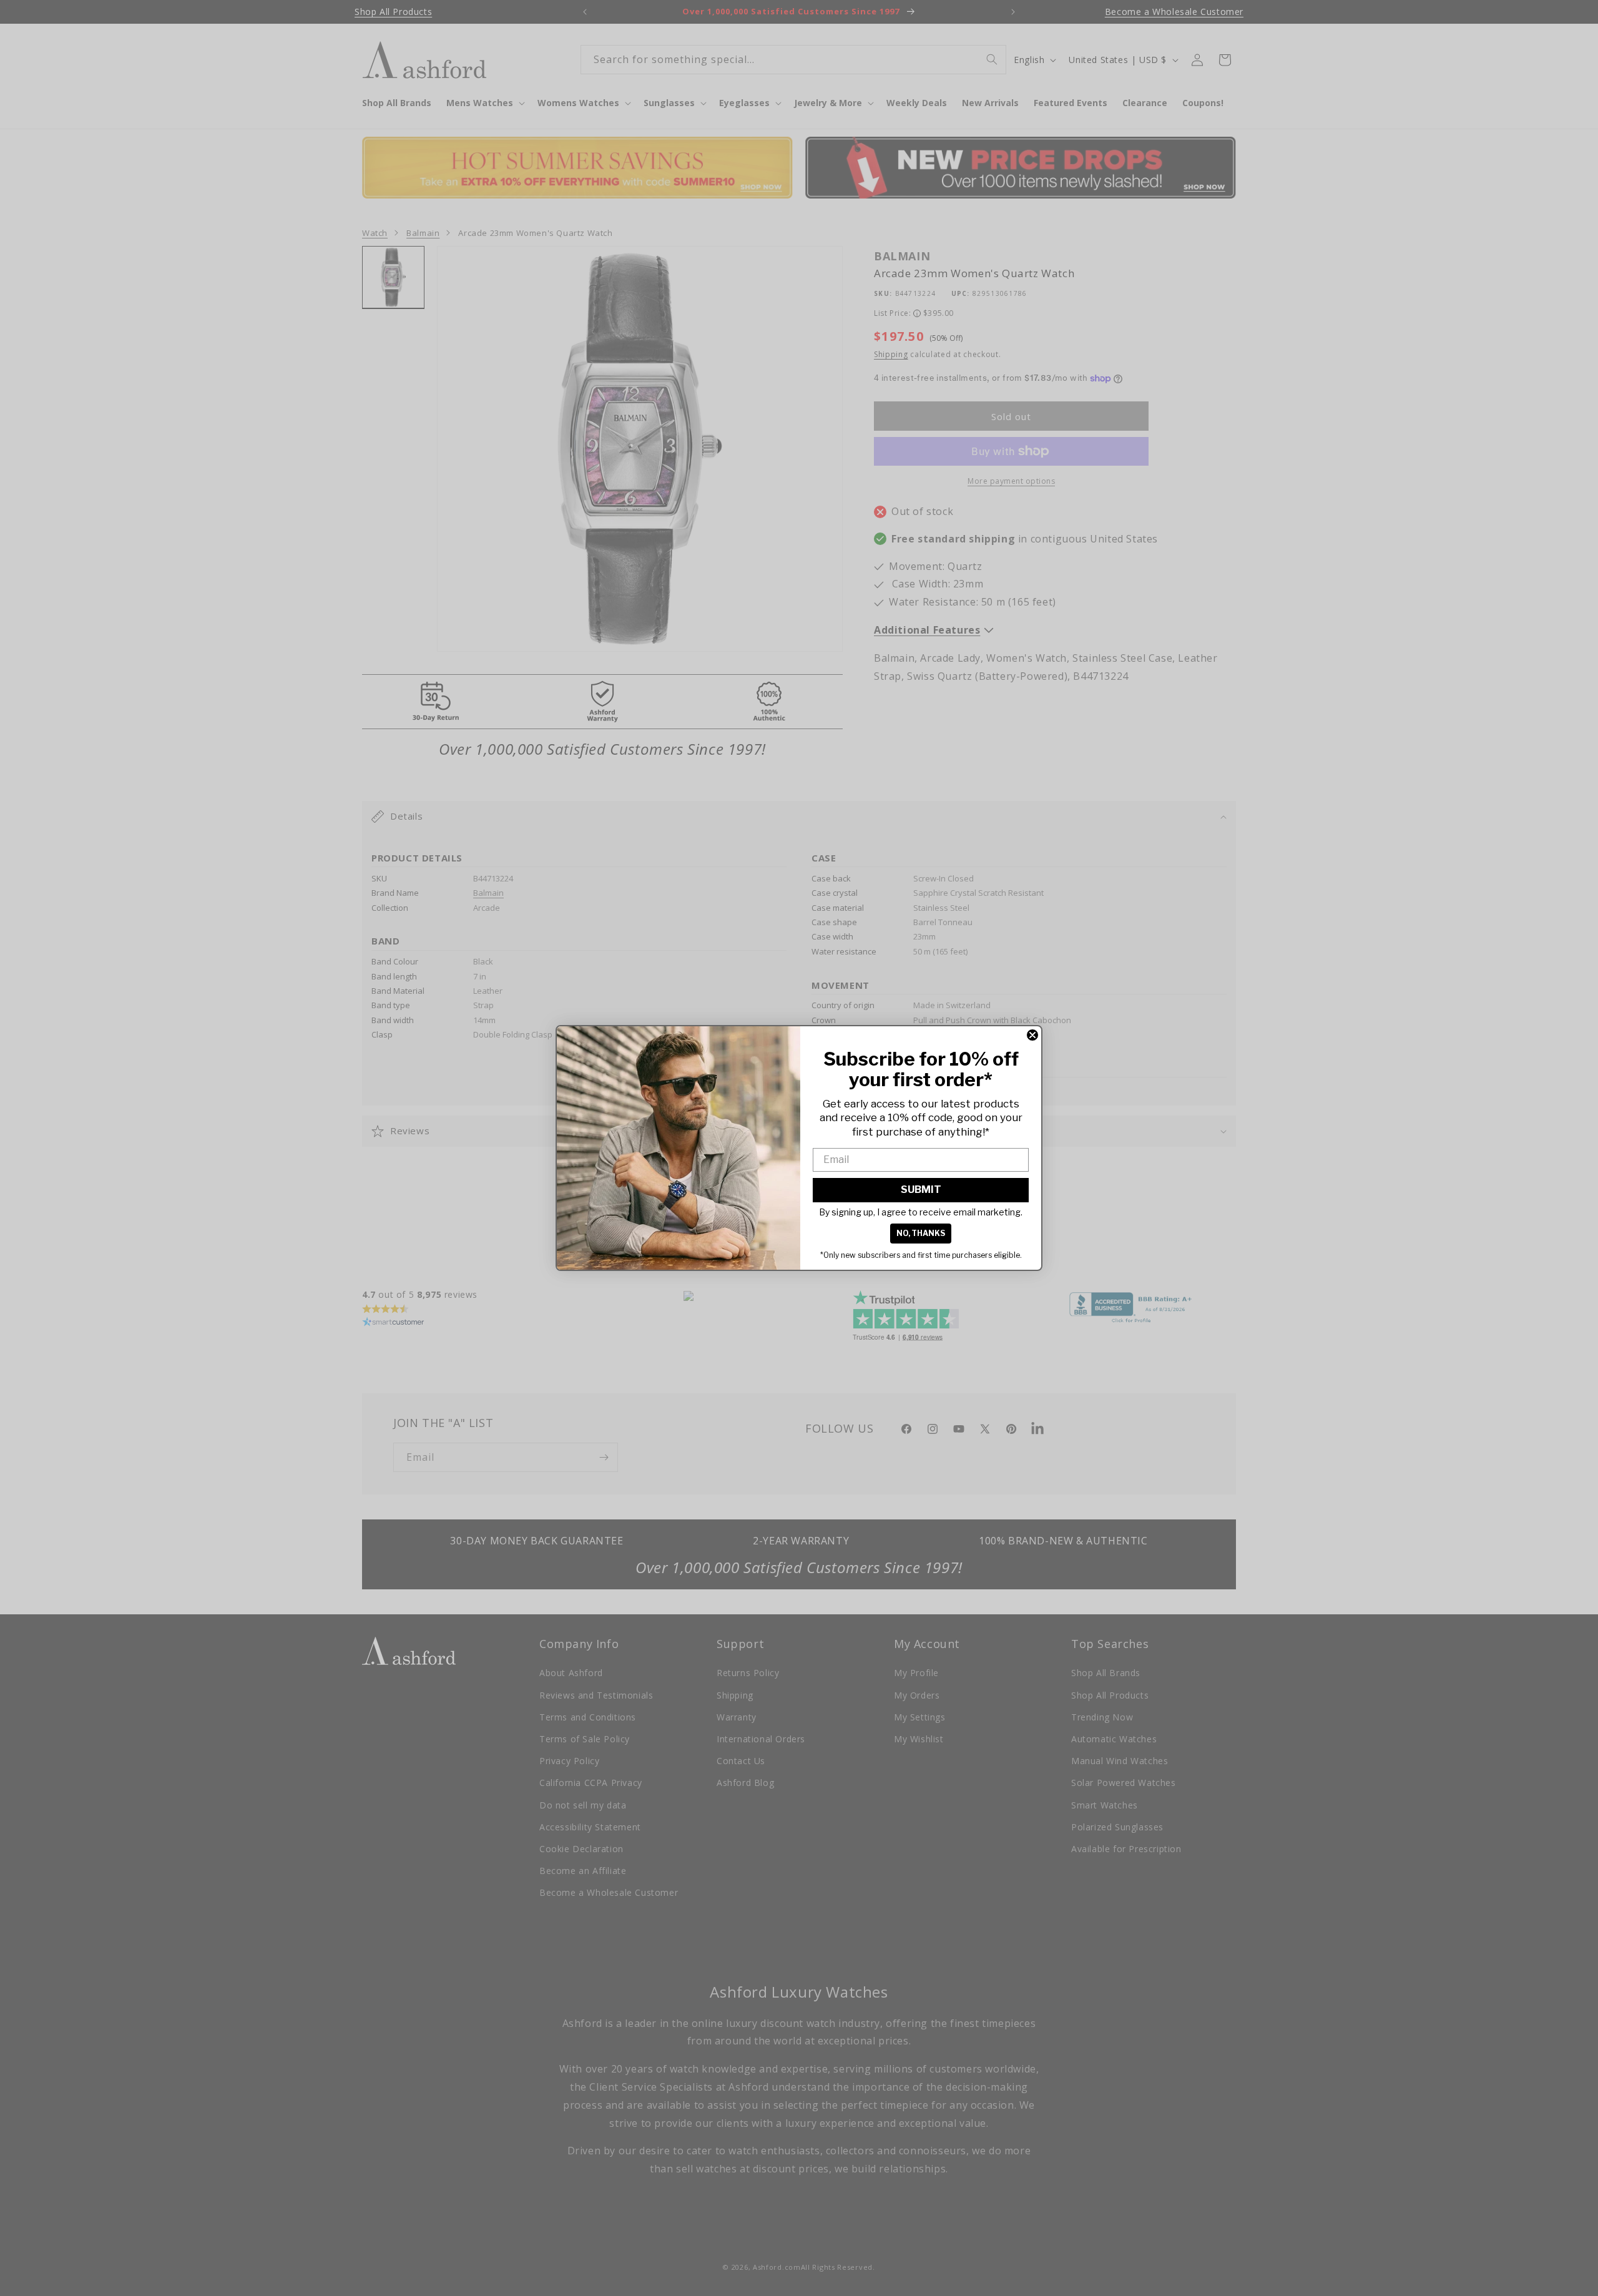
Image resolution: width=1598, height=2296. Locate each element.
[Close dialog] (1032, 1035)
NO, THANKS (921, 1233)
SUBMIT (921, 1190)
